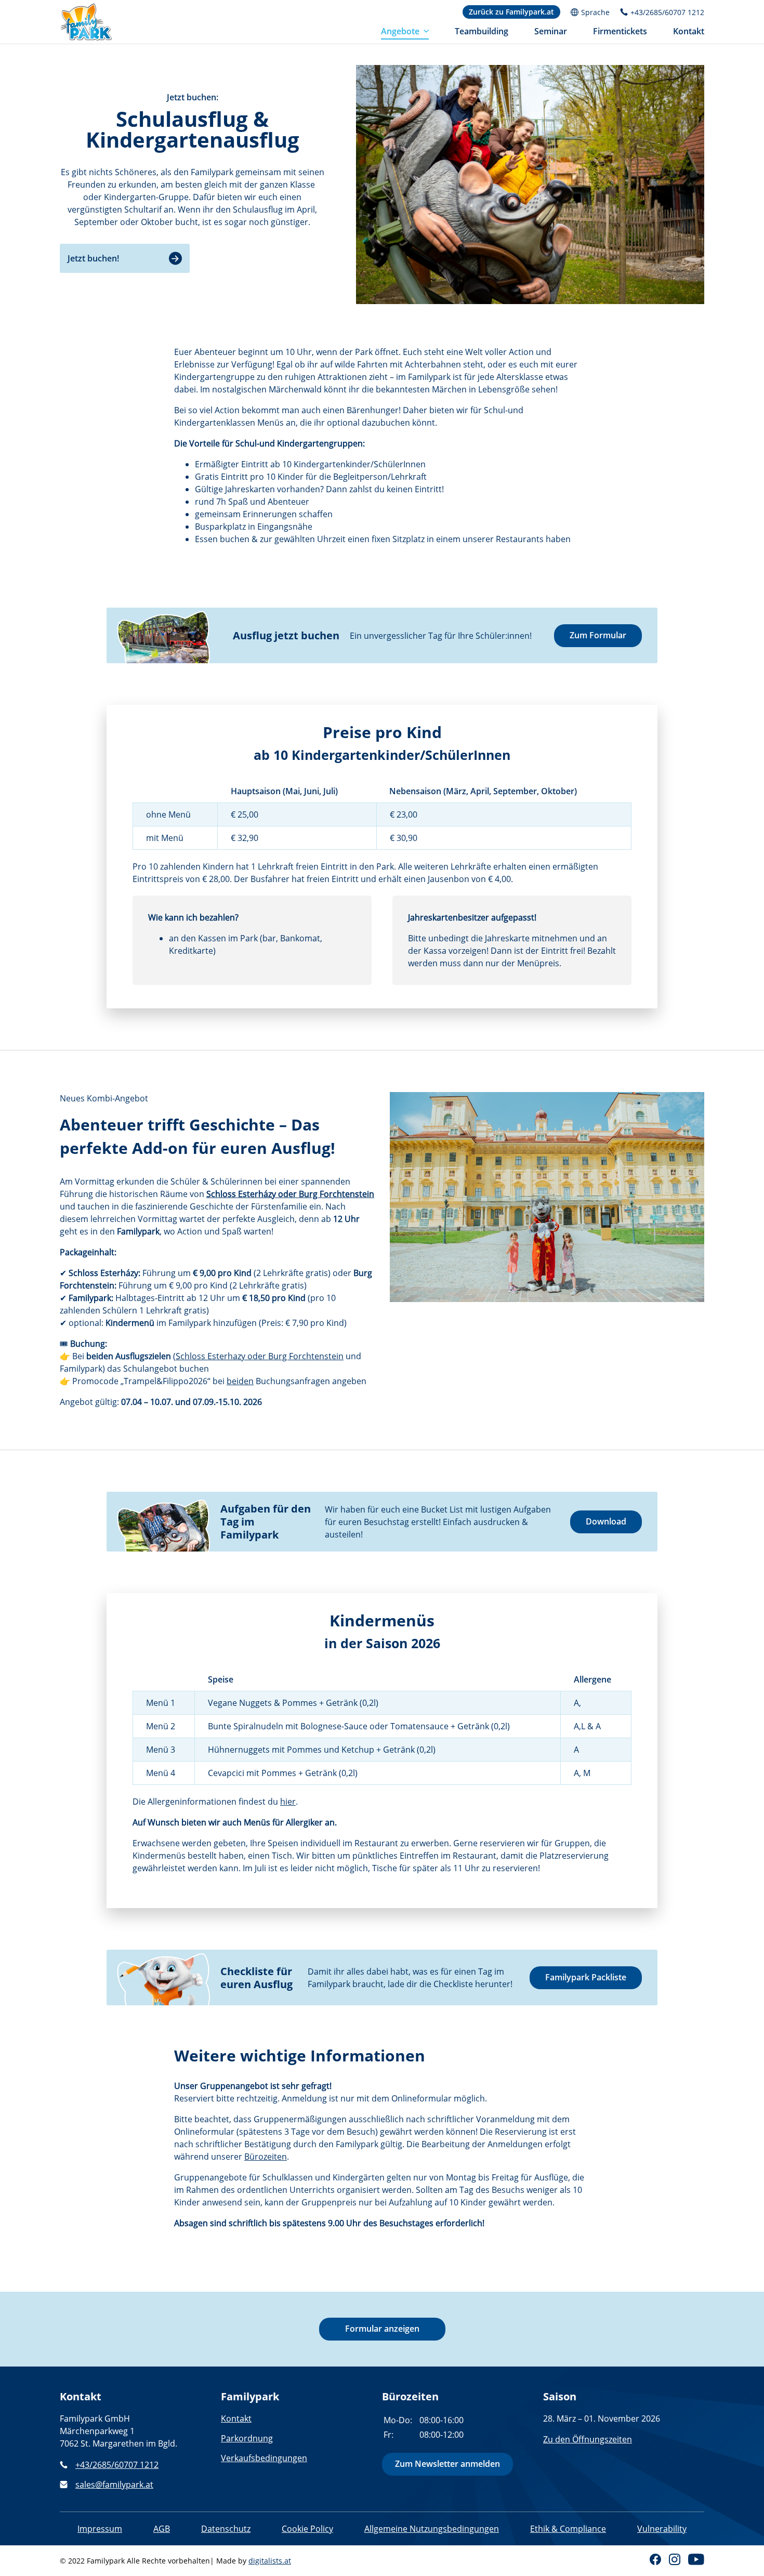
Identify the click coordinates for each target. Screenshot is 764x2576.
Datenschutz (226, 2529)
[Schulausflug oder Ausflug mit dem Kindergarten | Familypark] (86, 22)
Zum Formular (598, 635)
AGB (162, 2529)
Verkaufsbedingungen (264, 2458)
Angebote (400, 31)
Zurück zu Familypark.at (511, 12)
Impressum (100, 2529)
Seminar (551, 31)
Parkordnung (247, 2438)
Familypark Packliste (586, 1977)
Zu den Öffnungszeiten (588, 2439)
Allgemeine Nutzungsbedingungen (432, 2529)
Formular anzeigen (382, 2329)
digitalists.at (270, 2561)
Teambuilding (482, 31)
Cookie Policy (307, 2529)
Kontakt (689, 31)
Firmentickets (620, 31)
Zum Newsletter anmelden (447, 2464)
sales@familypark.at (114, 2485)
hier (288, 1802)
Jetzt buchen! (93, 258)
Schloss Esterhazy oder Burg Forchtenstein (260, 1356)
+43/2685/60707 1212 (117, 2465)
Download (606, 1521)
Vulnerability (662, 2529)
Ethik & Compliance (568, 2529)
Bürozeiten (266, 2157)
